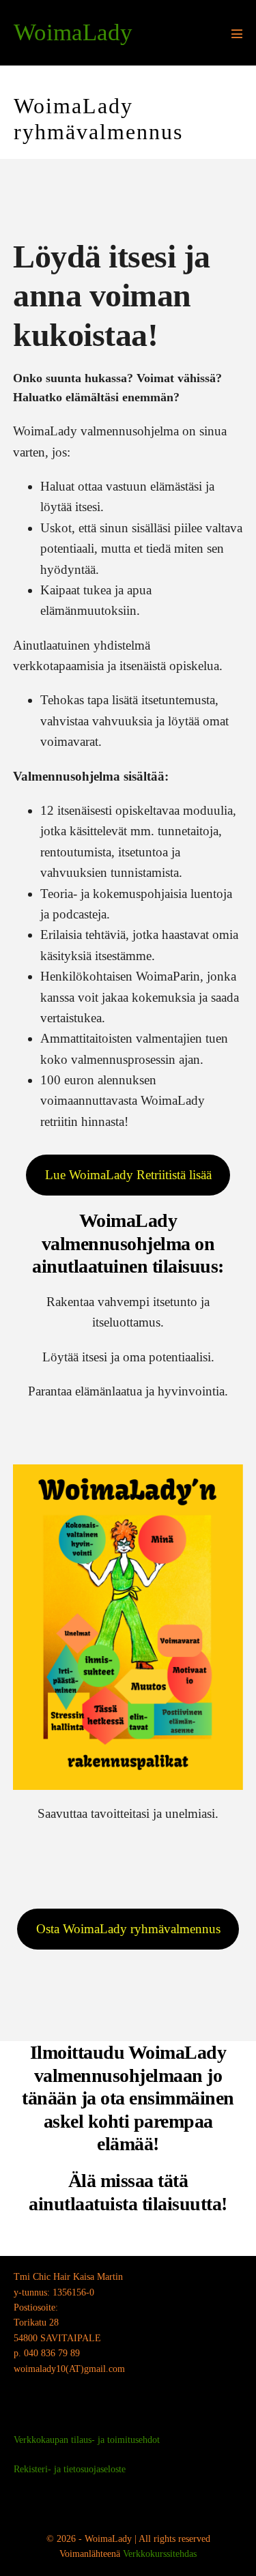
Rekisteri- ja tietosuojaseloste (70, 2469)
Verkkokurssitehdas (160, 2554)
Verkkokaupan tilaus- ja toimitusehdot (87, 2440)
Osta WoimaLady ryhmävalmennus (128, 1929)
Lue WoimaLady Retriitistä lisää (128, 1175)
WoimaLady (73, 32)
